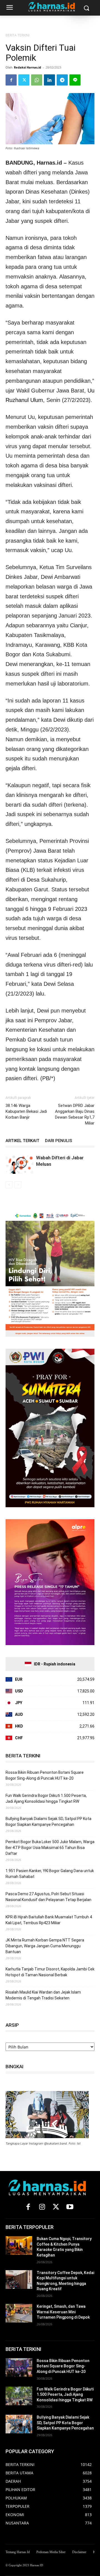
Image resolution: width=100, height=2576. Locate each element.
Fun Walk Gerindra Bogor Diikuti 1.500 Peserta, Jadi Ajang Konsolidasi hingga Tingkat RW (46, 1798)
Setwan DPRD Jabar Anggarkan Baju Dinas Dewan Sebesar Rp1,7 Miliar (75, 1114)
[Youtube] (70, 2207)
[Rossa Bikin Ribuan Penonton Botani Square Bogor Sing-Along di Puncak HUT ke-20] (19, 2368)
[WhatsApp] (37, 80)
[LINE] (75, 80)
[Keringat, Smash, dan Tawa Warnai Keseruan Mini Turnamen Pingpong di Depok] (19, 2313)
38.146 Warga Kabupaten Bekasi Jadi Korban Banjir (26, 1111)
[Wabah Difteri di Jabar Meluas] (19, 1164)
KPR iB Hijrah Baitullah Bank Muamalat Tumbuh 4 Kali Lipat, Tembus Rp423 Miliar (49, 1920)
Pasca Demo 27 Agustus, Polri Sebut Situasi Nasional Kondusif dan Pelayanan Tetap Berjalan (48, 1897)
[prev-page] (9, 1185)
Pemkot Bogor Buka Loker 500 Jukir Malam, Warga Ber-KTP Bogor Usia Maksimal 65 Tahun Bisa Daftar (50, 1848)
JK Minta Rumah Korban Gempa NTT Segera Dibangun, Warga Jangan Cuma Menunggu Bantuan (45, 1946)
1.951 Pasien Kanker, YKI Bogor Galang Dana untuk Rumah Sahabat (50, 1874)
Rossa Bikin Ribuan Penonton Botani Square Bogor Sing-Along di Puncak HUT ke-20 (45, 1775)
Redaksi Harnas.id (27, 67)
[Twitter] (24, 80)
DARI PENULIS (59, 1141)
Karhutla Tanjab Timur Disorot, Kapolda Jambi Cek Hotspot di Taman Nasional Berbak (50, 1972)
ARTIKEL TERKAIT (22, 1141)
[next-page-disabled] (18, 1185)
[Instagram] (42, 2207)
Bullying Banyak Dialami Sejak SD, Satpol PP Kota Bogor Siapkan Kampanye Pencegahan (48, 1822)
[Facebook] (11, 80)
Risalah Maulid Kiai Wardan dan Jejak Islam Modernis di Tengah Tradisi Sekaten (43, 1995)
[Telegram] (62, 80)
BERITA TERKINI (17, 35)
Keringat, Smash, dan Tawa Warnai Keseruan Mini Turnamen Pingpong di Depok (63, 2312)
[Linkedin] (49, 80)
